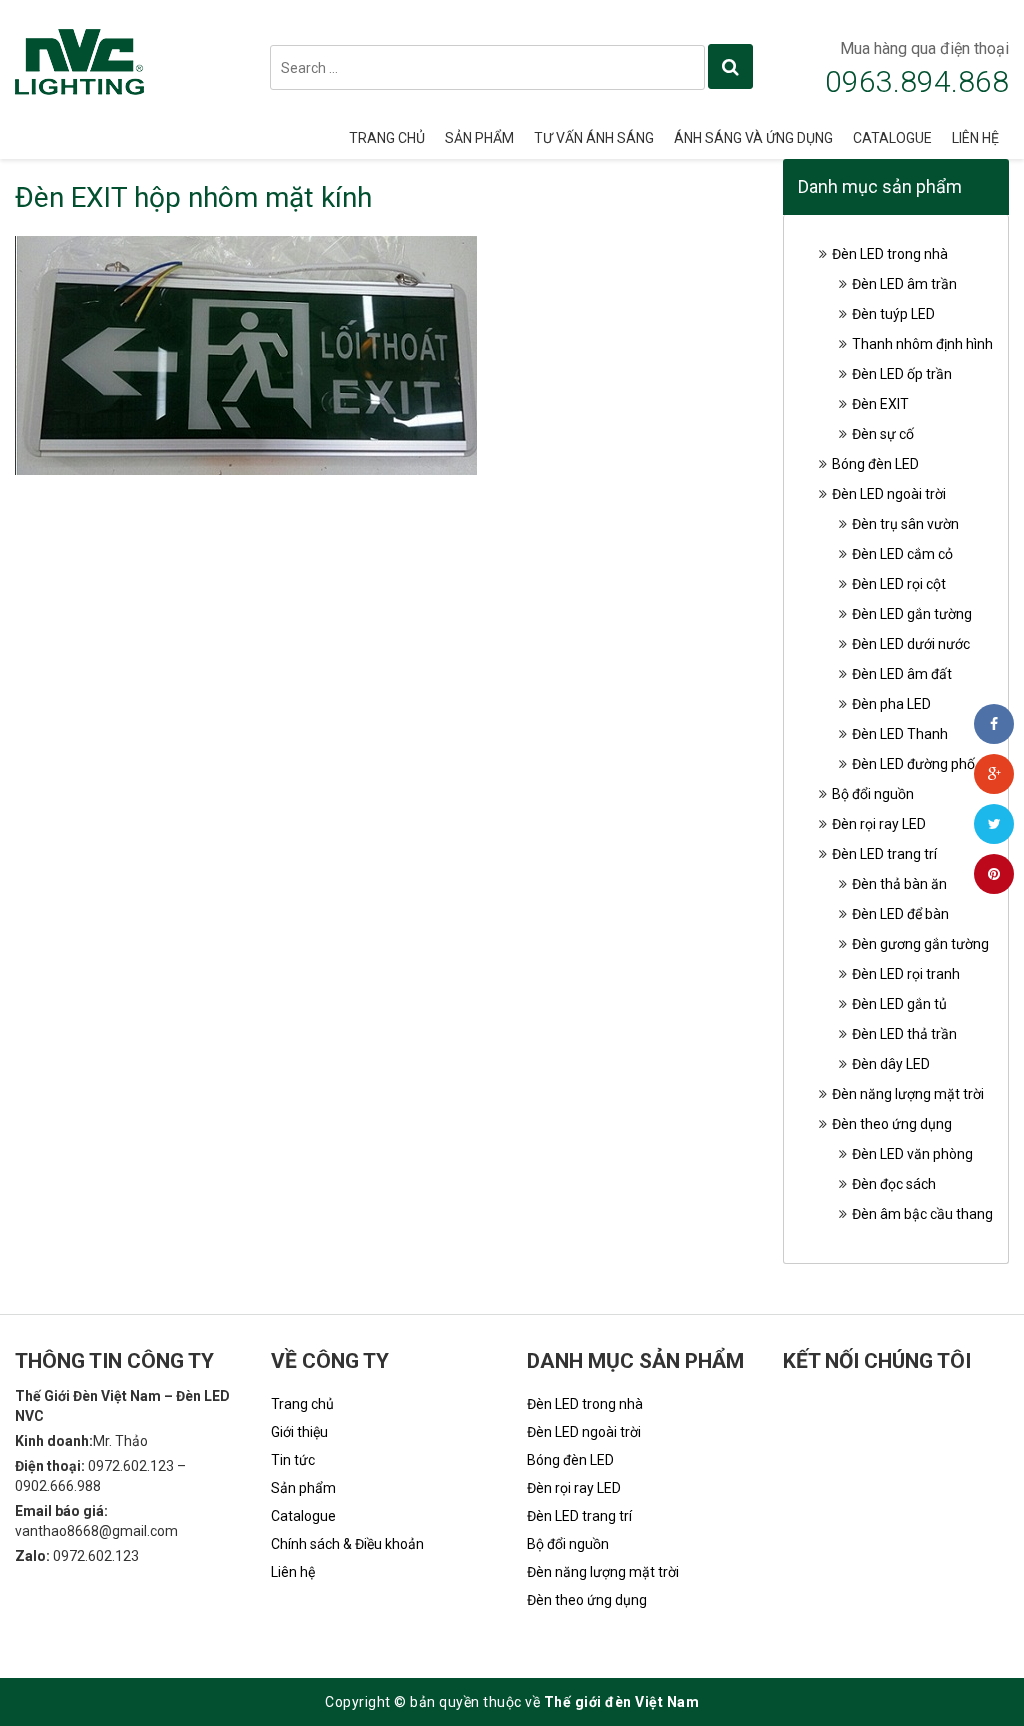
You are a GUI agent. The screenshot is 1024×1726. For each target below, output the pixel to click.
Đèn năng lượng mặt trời (908, 1094)
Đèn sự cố (883, 434)
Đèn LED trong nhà (890, 254)
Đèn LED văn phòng (912, 1154)
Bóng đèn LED (875, 464)
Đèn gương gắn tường (920, 944)
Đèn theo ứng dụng (892, 1124)
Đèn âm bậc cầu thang (922, 1214)
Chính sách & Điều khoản (347, 1544)
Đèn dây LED (891, 1064)
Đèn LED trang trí (884, 854)
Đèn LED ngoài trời (889, 494)
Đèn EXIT (880, 404)
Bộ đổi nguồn (873, 794)
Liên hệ (975, 138)
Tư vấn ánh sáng (594, 138)
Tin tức (293, 1460)
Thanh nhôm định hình (922, 344)
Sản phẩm (479, 138)
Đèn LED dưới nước (911, 644)
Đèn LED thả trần (904, 1034)
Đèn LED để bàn (900, 914)
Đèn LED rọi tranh (906, 974)
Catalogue (892, 138)
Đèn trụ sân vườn (905, 524)
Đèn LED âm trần (904, 284)
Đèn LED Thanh (900, 734)
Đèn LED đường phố (913, 764)
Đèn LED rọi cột (899, 584)
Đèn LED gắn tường (912, 614)
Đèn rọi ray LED (879, 824)
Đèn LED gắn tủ (899, 1004)
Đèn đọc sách (894, 1184)
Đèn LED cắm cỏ (902, 554)
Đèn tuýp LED (893, 314)
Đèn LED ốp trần (902, 374)
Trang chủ (387, 138)
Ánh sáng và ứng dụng (753, 138)
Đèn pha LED (891, 704)
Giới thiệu (299, 1432)
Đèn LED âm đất (902, 674)
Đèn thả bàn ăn (899, 884)
